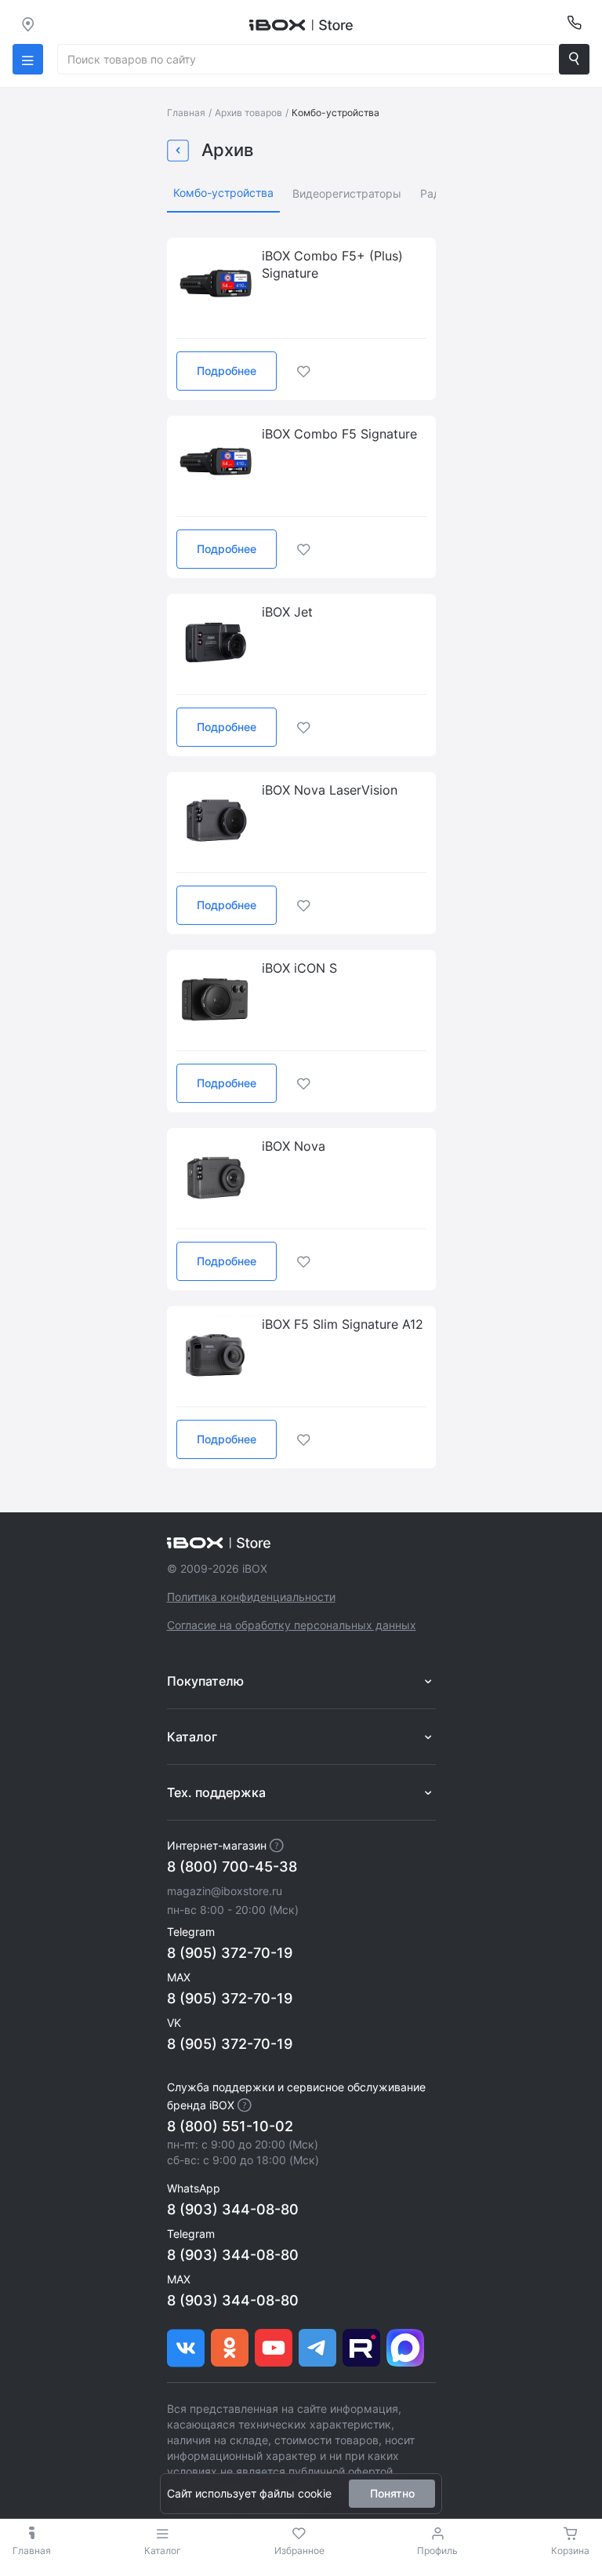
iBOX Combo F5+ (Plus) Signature (332, 264)
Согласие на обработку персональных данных (292, 1625)
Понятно (392, 2493)
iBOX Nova (294, 1146)
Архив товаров (248, 113)
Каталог (163, 2551)
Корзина (570, 2551)
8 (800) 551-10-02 (230, 2126)
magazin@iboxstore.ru (225, 1891)
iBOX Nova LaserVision (330, 790)
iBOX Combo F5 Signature (339, 434)
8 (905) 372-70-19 (230, 1953)
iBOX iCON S (299, 968)
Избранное (299, 2551)
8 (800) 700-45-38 (232, 1867)
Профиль (437, 2551)
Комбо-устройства (223, 193)
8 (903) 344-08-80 (233, 2209)
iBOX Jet (287, 612)
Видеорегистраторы (347, 193)
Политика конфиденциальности (251, 1597)
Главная (186, 113)
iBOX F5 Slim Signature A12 (343, 1324)
